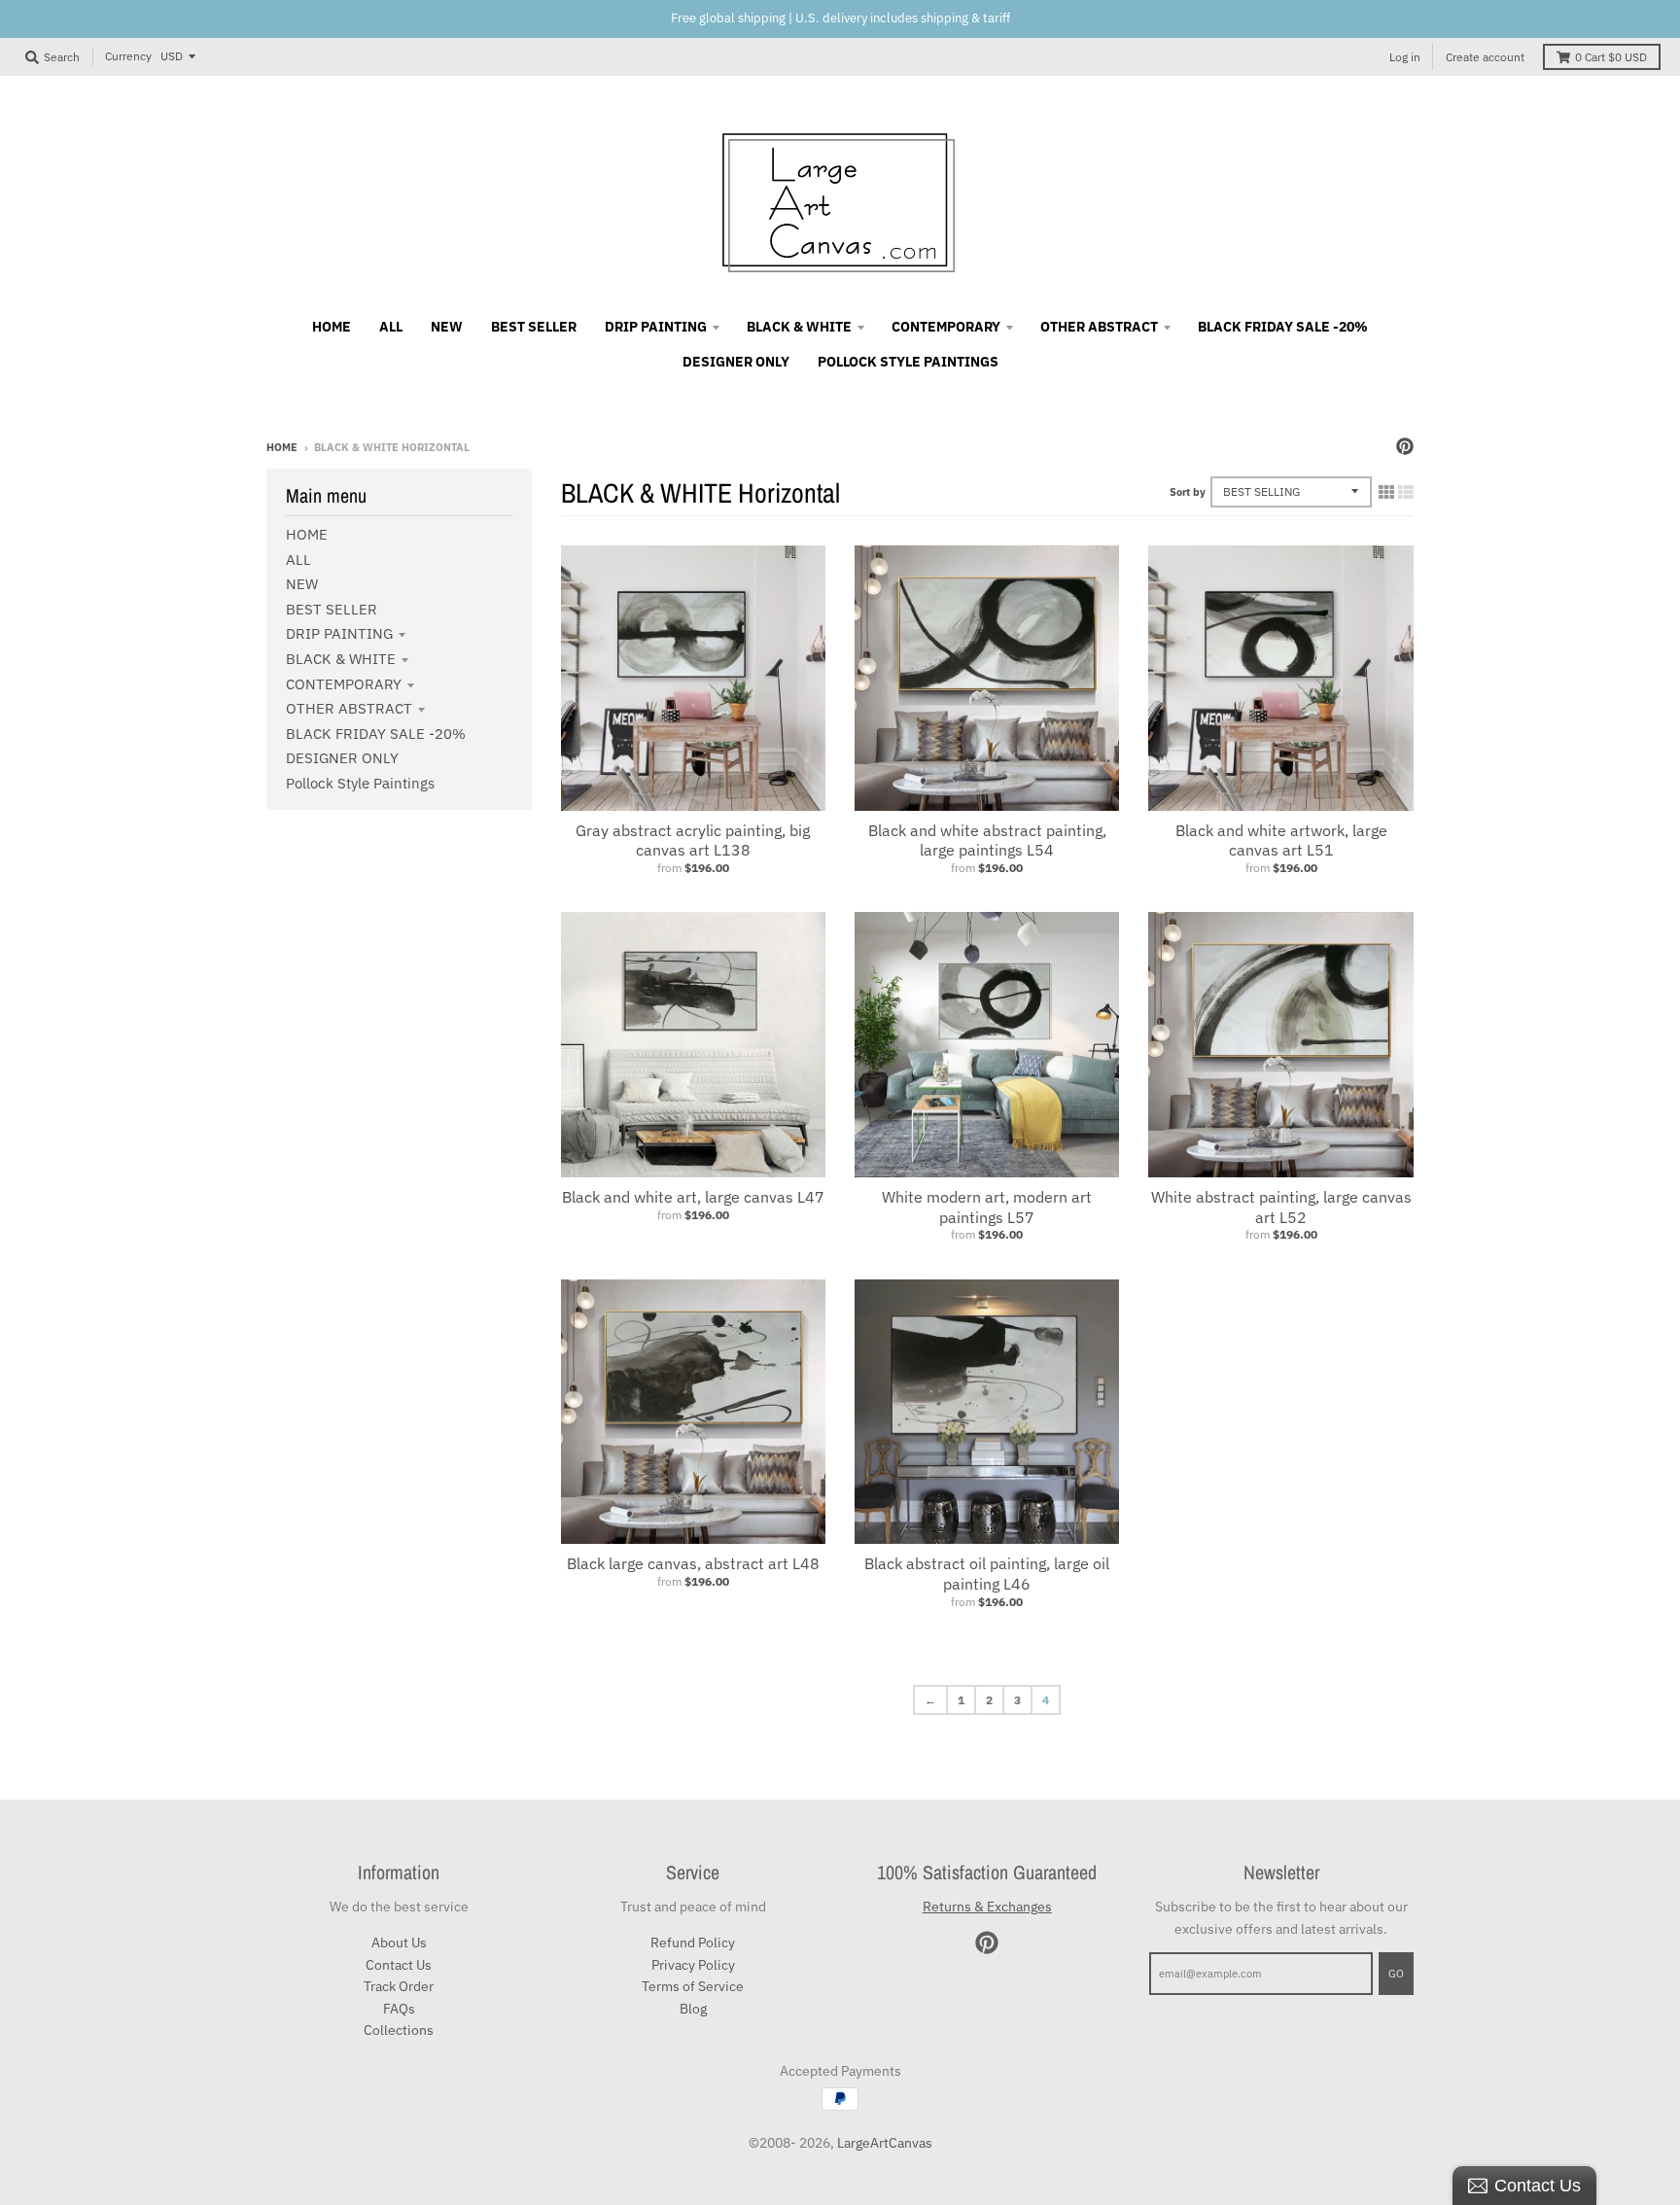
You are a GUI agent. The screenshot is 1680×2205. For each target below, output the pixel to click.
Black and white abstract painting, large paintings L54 (987, 840)
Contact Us (399, 1965)
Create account (1485, 57)
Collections (399, 2030)
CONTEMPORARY (344, 684)
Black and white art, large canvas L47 (693, 1197)
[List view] (1406, 492)
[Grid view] (1386, 492)
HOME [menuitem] (332, 327)
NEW (302, 584)
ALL (298, 560)
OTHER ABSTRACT (349, 708)
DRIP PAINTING (339, 633)
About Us (399, 1942)
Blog (693, 2009)
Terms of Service (693, 1986)
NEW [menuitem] (447, 327)
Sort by (1188, 492)
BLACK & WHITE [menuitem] (799, 327)
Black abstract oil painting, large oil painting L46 (987, 1574)
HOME (307, 534)
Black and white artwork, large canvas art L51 (1281, 840)
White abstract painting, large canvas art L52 (1281, 1207)
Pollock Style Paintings (360, 783)
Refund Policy (693, 1942)
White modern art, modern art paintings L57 (987, 1207)
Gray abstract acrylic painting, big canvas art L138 (693, 840)
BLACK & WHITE (341, 659)
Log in (1405, 57)
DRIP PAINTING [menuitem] (656, 327)
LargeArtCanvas (885, 2143)
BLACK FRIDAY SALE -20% (376, 734)
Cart (1611, 57)
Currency (128, 56)
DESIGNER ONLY (342, 758)
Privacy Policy (693, 1965)
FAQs (399, 2009)
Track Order (399, 1986)
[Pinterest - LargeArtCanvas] (1405, 446)
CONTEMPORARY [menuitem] (946, 327)
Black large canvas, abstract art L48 (693, 1563)
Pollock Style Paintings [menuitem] (908, 362)
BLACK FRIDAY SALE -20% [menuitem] (1283, 327)
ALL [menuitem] (391, 327)
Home (282, 447)
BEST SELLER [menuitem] (534, 327)
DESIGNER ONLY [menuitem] (736, 362)
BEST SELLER (332, 609)
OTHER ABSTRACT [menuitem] (1099, 327)
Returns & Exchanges (987, 1907)
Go (1396, 1974)
